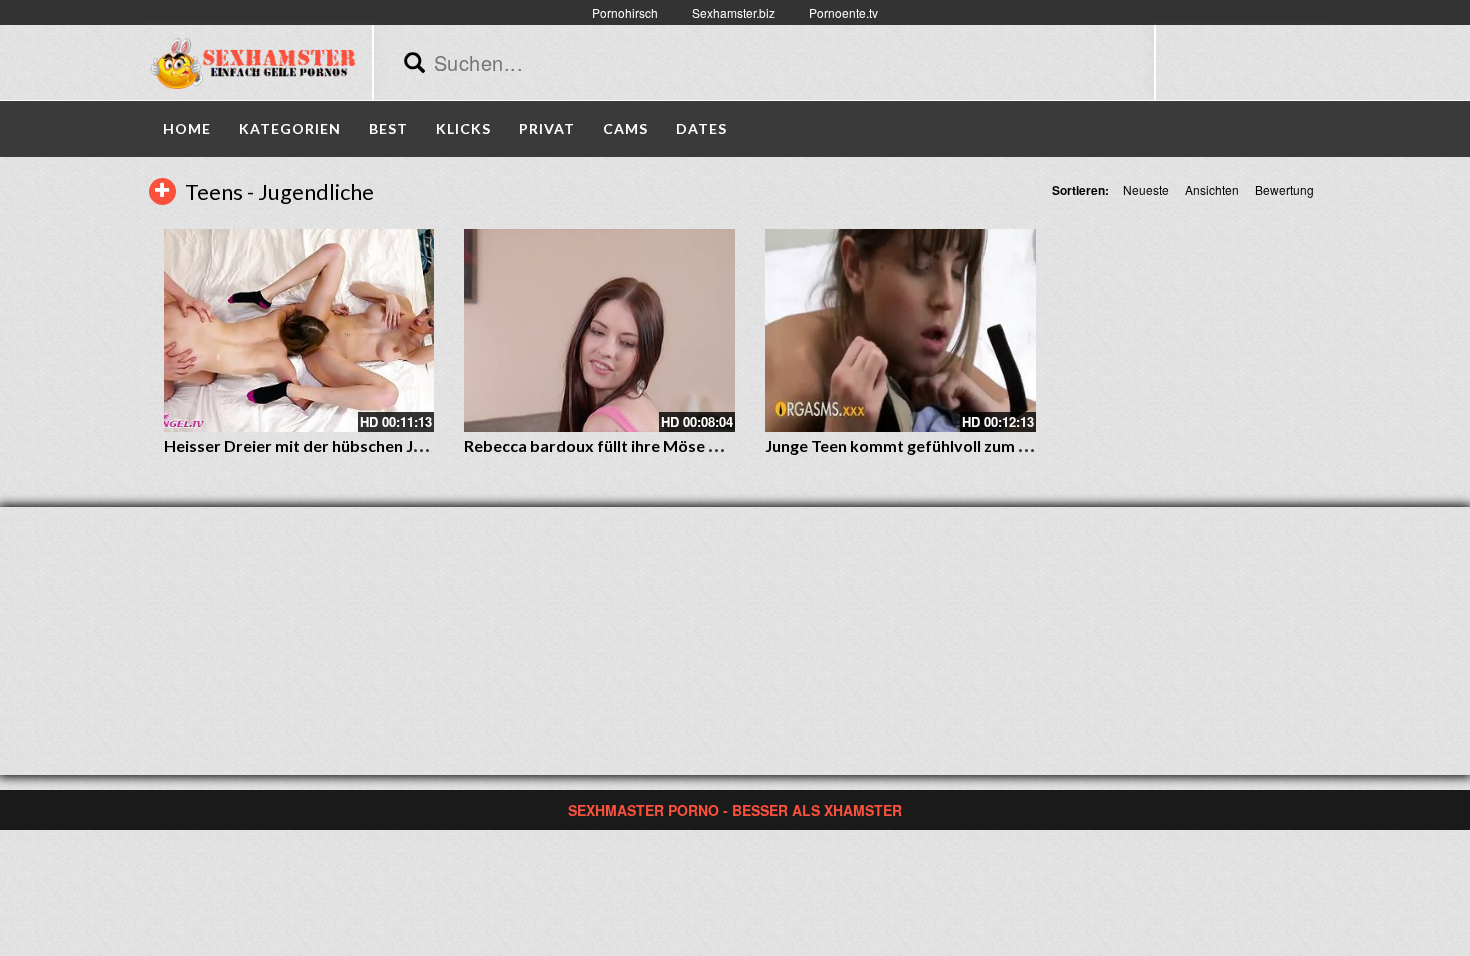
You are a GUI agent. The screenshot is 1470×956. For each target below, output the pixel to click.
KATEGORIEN (290, 128)
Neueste (1146, 189)
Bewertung (1284, 189)
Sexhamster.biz (733, 12)
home (187, 128)
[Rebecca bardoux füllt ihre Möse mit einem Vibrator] (599, 330)
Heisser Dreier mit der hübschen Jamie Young (331, 445)
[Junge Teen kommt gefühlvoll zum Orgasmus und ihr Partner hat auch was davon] (900, 330)
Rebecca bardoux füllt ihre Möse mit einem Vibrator (656, 445)
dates (701, 128)
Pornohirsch (625, 12)
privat (547, 128)
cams (625, 128)
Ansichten (1212, 189)
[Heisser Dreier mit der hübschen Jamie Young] (299, 330)
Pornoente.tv (843, 12)
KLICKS (463, 128)
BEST (388, 128)
